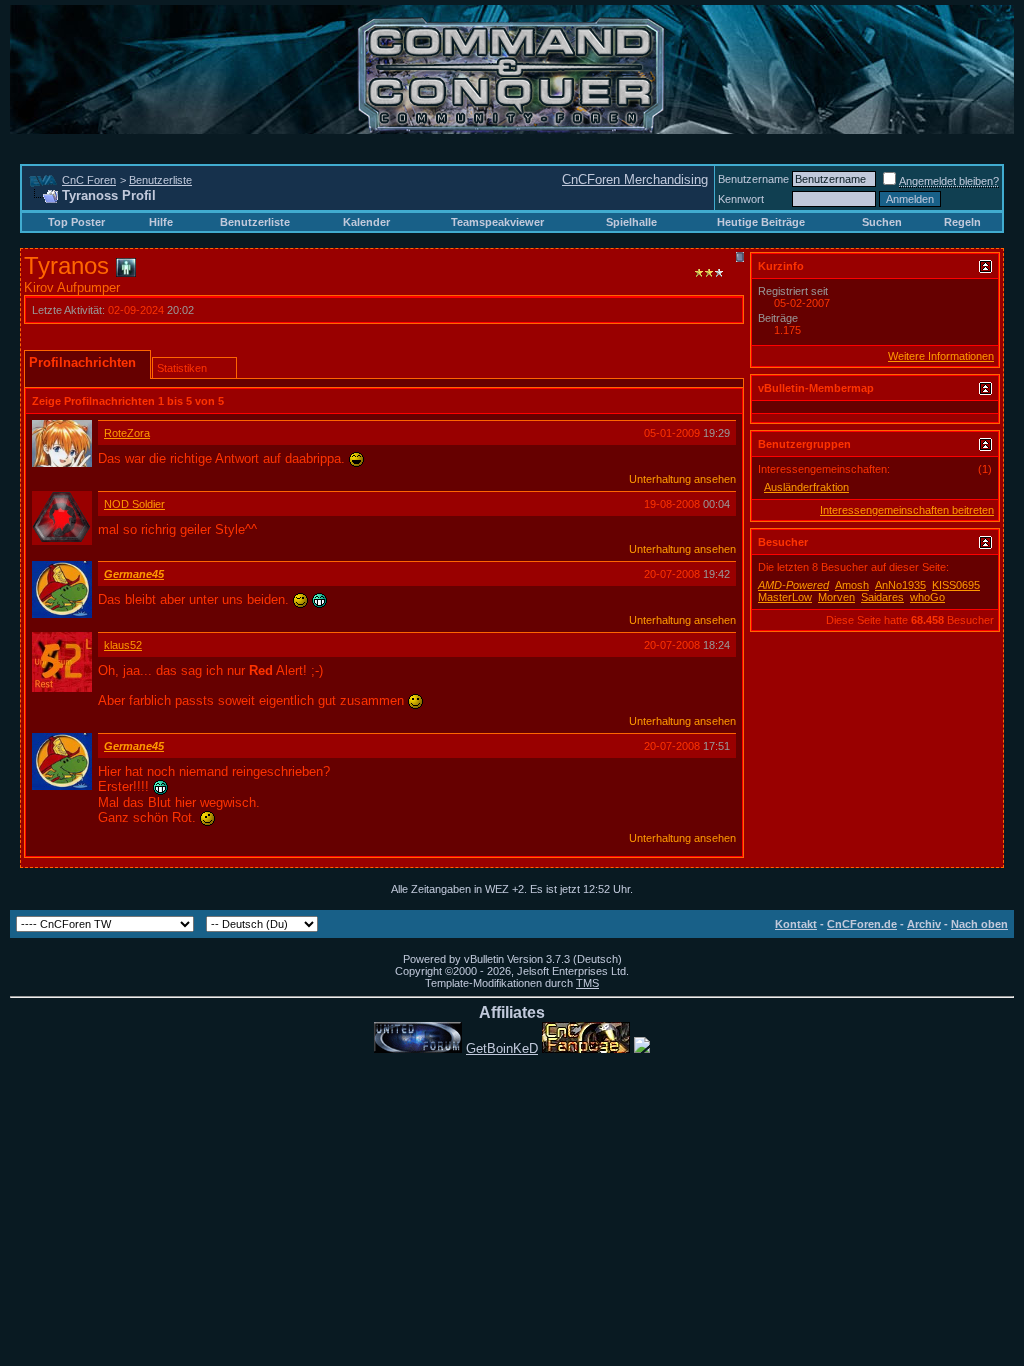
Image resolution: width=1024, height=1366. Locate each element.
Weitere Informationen (941, 356)
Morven (836, 597)
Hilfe (161, 222)
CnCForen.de (862, 924)
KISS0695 (956, 585)
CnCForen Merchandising (635, 179)
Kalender (366, 222)
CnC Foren (89, 180)
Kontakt (796, 924)
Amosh (852, 585)
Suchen (882, 222)
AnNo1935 (900, 585)
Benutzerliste (160, 180)
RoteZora (127, 433)
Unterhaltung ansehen (682, 479)
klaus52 (123, 645)
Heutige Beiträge (761, 222)
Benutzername (753, 179)
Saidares (882, 597)
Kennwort (741, 199)
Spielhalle (631, 222)
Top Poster (76, 222)
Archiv (924, 924)
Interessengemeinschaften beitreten (907, 510)
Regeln (962, 222)
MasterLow (785, 597)
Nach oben (979, 924)
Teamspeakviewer (497, 222)
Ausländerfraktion (806, 487)
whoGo (927, 597)
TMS (587, 983)
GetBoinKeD (502, 1048)
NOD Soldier (134, 504)
